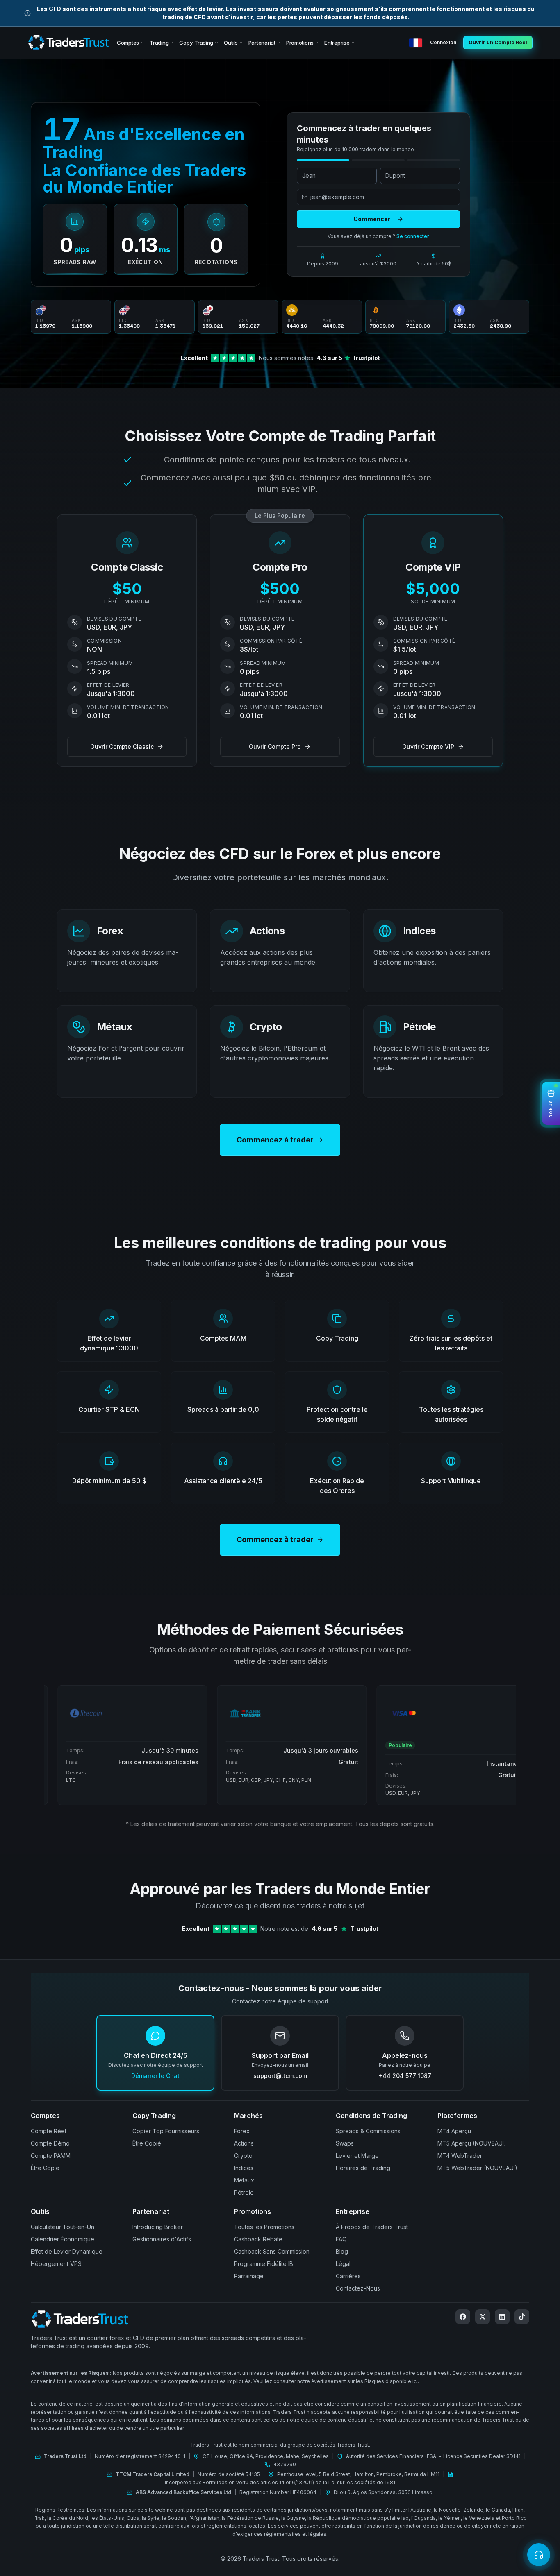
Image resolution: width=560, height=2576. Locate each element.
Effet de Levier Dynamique (67, 2251)
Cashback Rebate (258, 2239)
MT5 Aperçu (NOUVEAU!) (472, 2143)
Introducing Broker (158, 2227)
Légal (343, 2264)
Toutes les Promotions (264, 2227)
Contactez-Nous (358, 2288)
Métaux (244, 2180)
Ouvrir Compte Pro (275, 747)
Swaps (345, 2143)
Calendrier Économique (63, 2239)
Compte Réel (48, 2131)
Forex (242, 2131)
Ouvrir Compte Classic (122, 747)
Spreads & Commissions (368, 2131)
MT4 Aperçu (454, 2131)
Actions (244, 2143)
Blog (342, 2251)
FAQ (341, 2239)
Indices (244, 2168)
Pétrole (244, 2192)
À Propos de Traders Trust (372, 2227)
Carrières (348, 2276)
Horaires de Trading (363, 2168)
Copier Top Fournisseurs (166, 2131)
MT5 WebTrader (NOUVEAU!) (477, 2168)
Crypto (243, 2156)
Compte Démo (50, 2143)
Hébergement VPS (56, 2264)
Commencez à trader (275, 1140)
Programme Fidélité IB (264, 2264)
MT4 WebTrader (460, 2156)
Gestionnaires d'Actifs (162, 2239)
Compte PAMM (51, 2156)
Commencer (372, 219)
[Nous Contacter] (539, 2555)
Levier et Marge (357, 2156)
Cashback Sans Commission (272, 2251)
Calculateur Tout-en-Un (63, 2227)
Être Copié (45, 2168)
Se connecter (413, 236)
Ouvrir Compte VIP (428, 747)
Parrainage (249, 2276)
